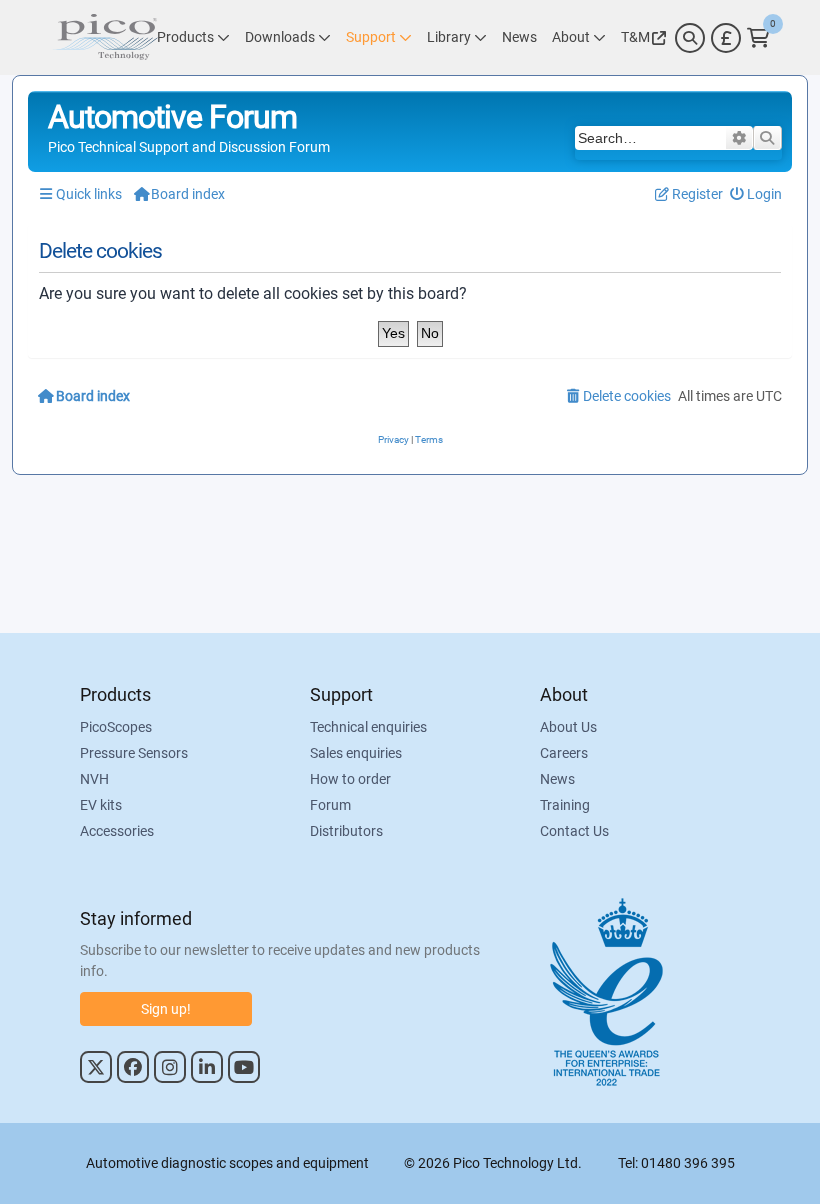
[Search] (690, 38)
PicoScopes (116, 727)
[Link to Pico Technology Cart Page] (758, 38)
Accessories (117, 831)
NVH (94, 779)
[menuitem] (756, 194)
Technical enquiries (368, 727)
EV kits (101, 805)
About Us (568, 727)
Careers (564, 753)
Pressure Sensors (134, 753)
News (557, 779)
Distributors (346, 831)
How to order (350, 779)
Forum (330, 805)
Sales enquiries (356, 753)
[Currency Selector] (726, 38)
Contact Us (574, 831)
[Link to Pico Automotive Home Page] (105, 37)
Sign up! (166, 1009)
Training (565, 805)
